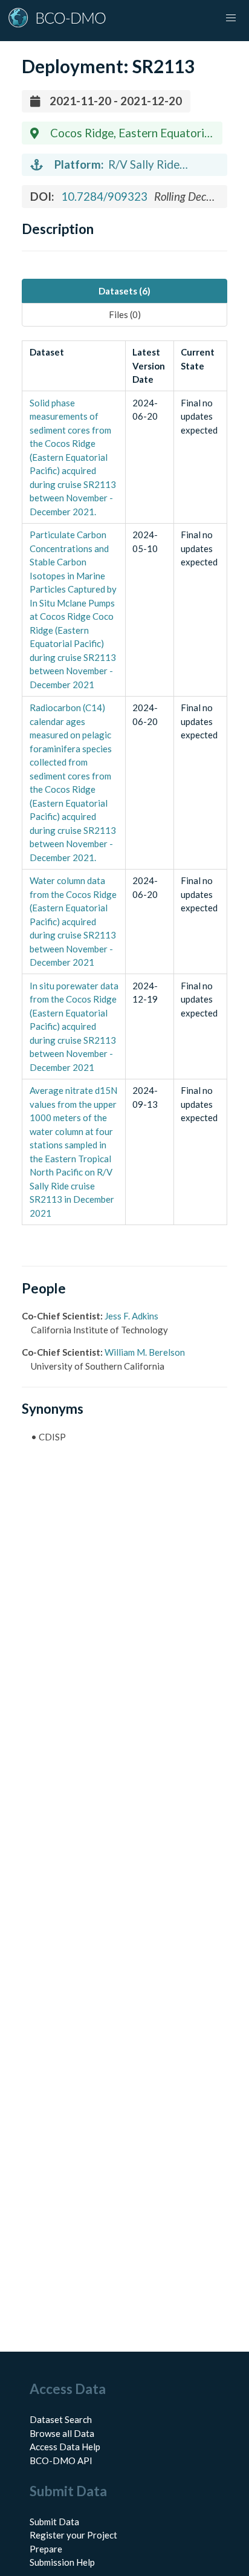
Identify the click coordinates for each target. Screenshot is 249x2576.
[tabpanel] (124, 783)
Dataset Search (61, 2419)
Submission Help (62, 2562)
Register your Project (73, 2535)
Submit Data (54, 2522)
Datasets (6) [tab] (124, 291)
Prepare (46, 2549)
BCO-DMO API (61, 2461)
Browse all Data (62, 2433)
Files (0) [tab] (125, 314)
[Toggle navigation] (231, 18)
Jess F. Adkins (131, 1316)
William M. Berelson (145, 1352)
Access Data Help (65, 2447)
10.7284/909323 (104, 196)
